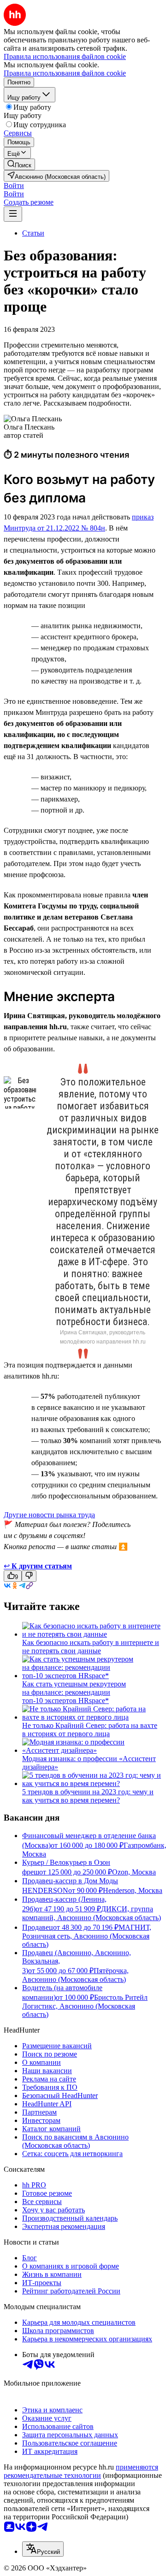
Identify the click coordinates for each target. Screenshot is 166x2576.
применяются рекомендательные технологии (81, 2471)
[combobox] (43, 2549)
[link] (19, 164)
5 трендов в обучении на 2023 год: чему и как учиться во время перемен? (88, 1796)
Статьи (33, 233)
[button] (14, 186)
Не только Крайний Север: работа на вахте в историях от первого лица (90, 1730)
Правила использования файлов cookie (65, 73)
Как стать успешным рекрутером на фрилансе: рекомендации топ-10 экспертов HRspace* (74, 1692)
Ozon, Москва (134, 1872)
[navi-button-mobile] (13, 214)
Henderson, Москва (133, 1890)
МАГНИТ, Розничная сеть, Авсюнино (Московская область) (87, 1936)
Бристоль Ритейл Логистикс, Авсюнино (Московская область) (85, 2006)
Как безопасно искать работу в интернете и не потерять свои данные (91, 1647)
